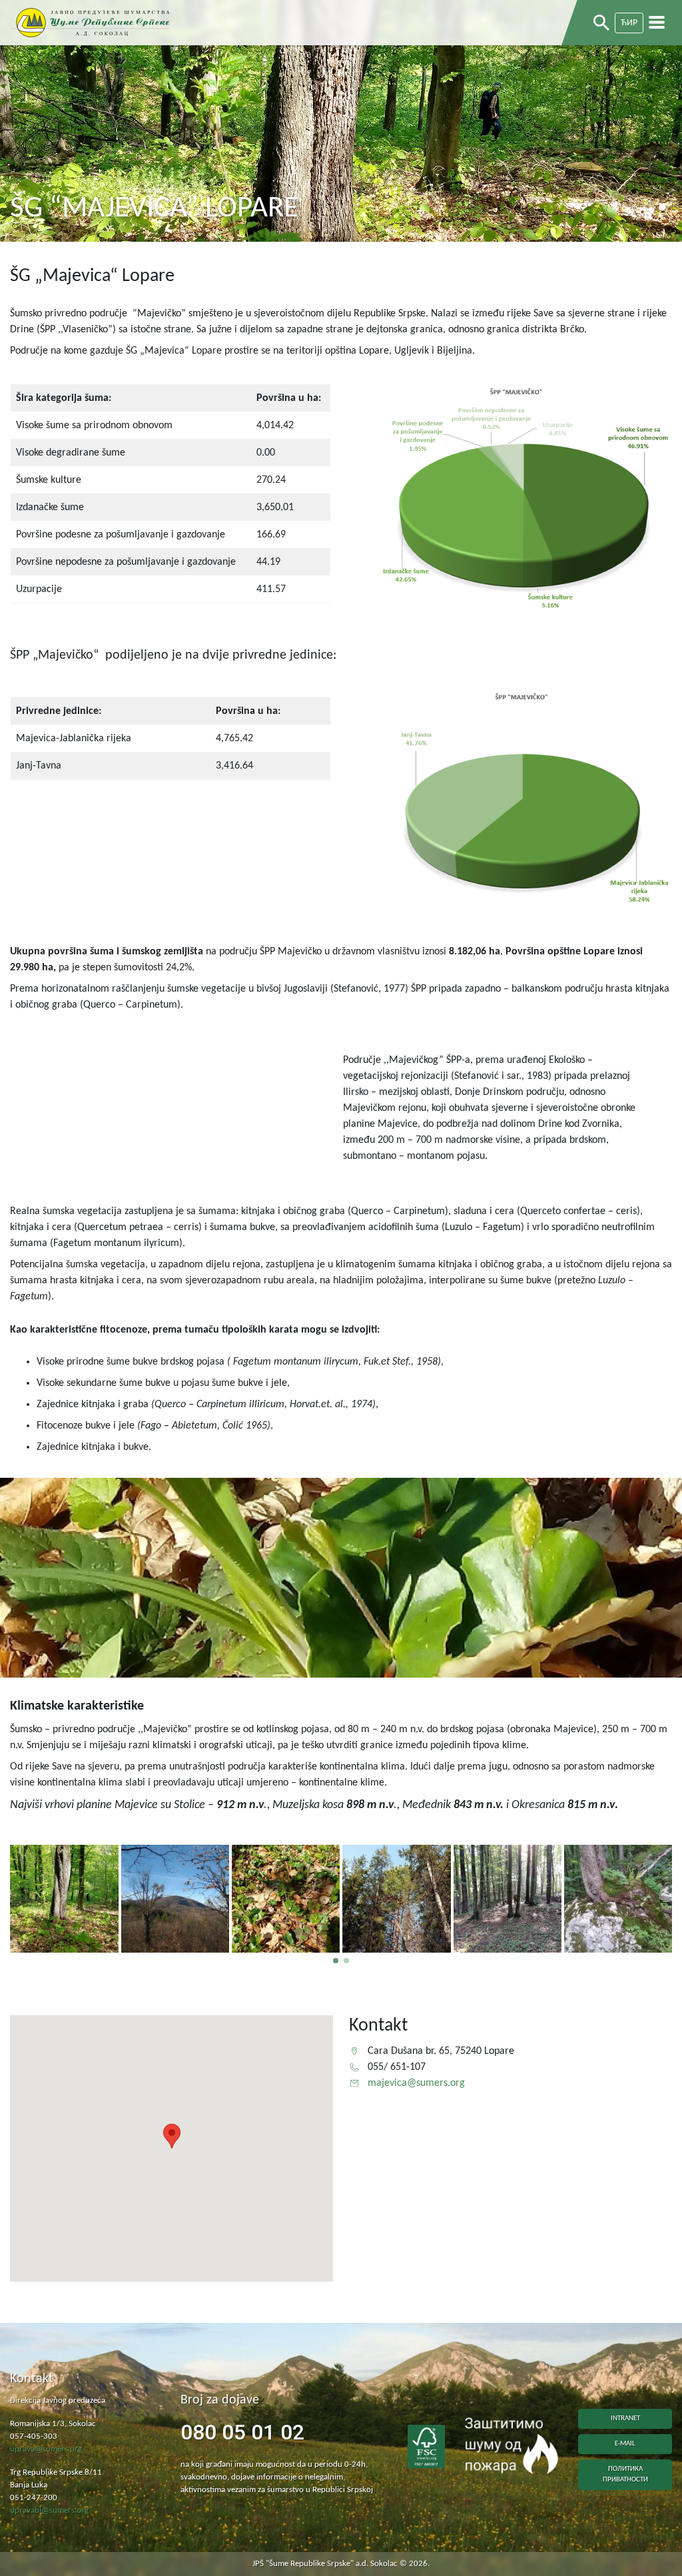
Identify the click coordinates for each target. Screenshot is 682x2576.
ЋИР (629, 23)
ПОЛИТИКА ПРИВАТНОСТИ (625, 2474)
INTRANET (625, 2418)
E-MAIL (625, 2444)
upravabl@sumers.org (49, 2511)
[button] (336, 1961)
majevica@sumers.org (416, 2083)
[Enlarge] (651, 402)
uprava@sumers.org (46, 2449)
